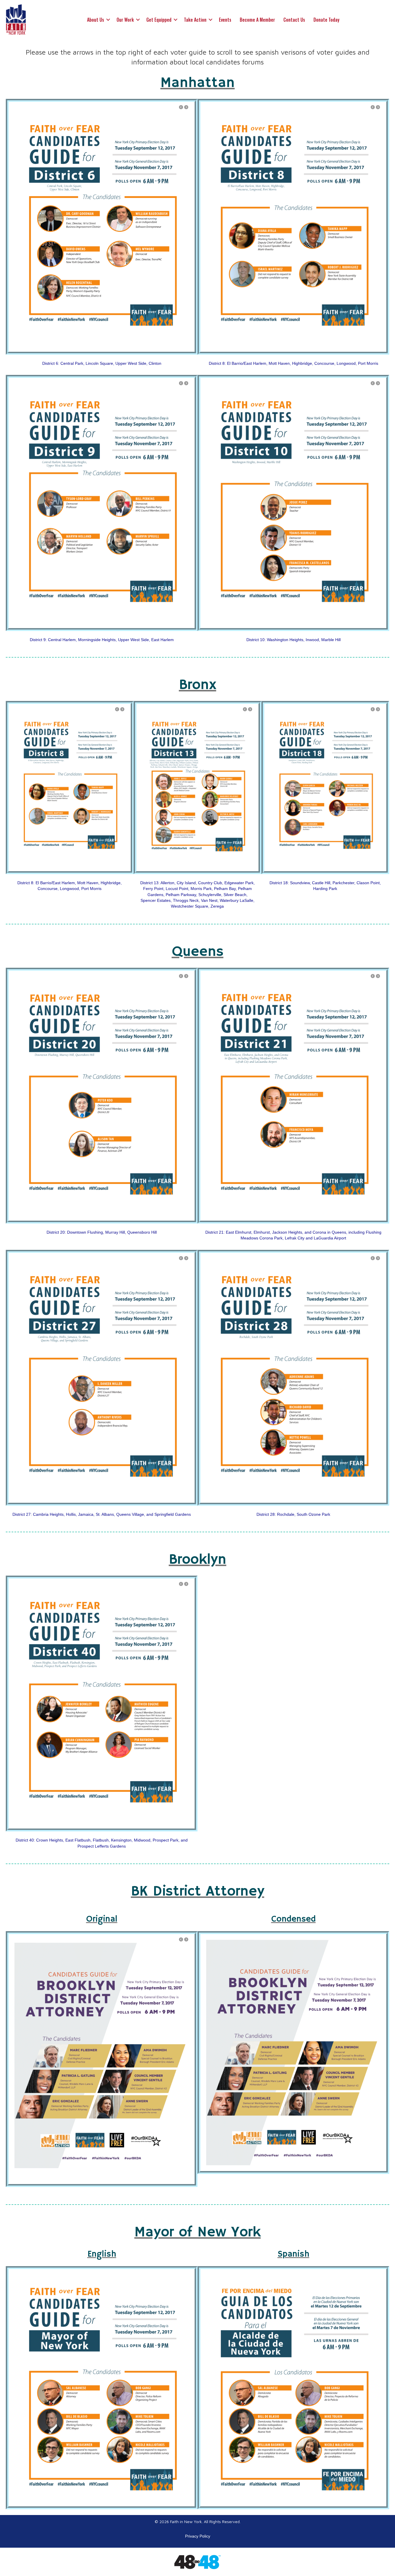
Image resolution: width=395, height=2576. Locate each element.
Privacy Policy (198, 2536)
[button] (108, 20)
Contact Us (294, 20)
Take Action (195, 20)
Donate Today (326, 20)
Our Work (125, 20)
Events (225, 20)
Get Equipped (159, 20)
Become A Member (257, 20)
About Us (96, 20)
